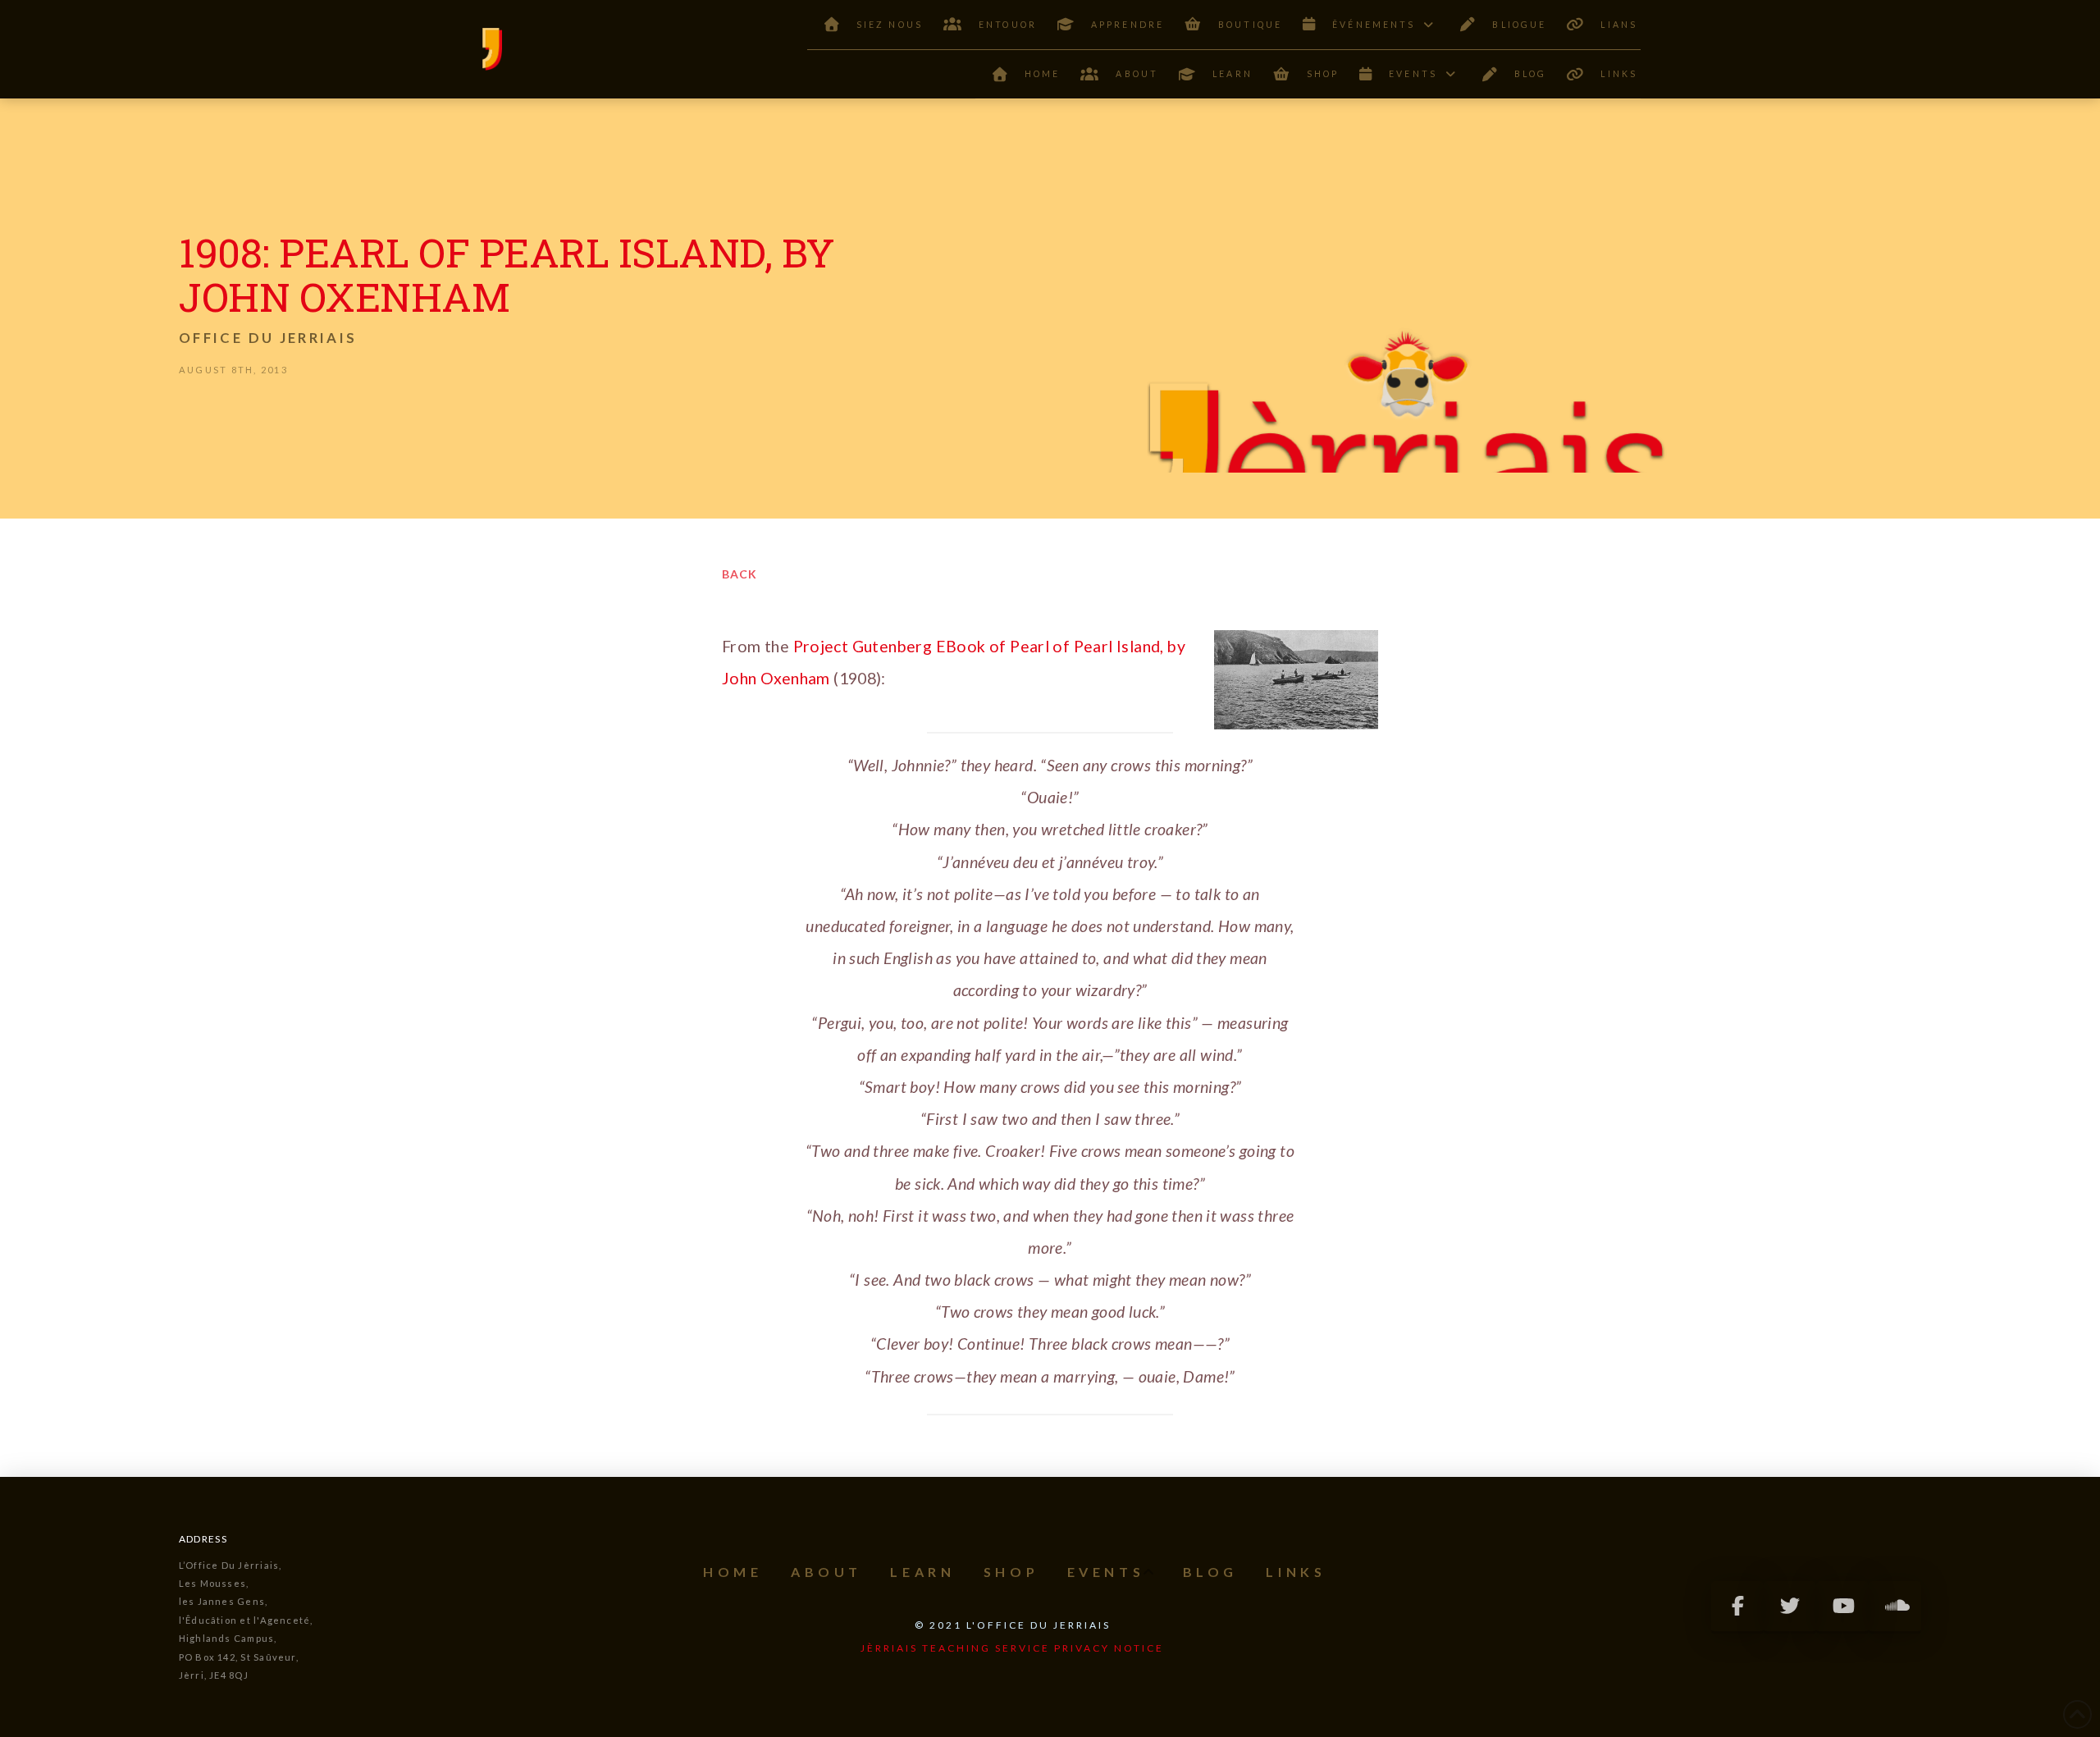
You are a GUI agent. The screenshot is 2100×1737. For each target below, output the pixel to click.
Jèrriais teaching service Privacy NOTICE (1012, 1648)
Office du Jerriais (268, 338)
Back (740, 574)
